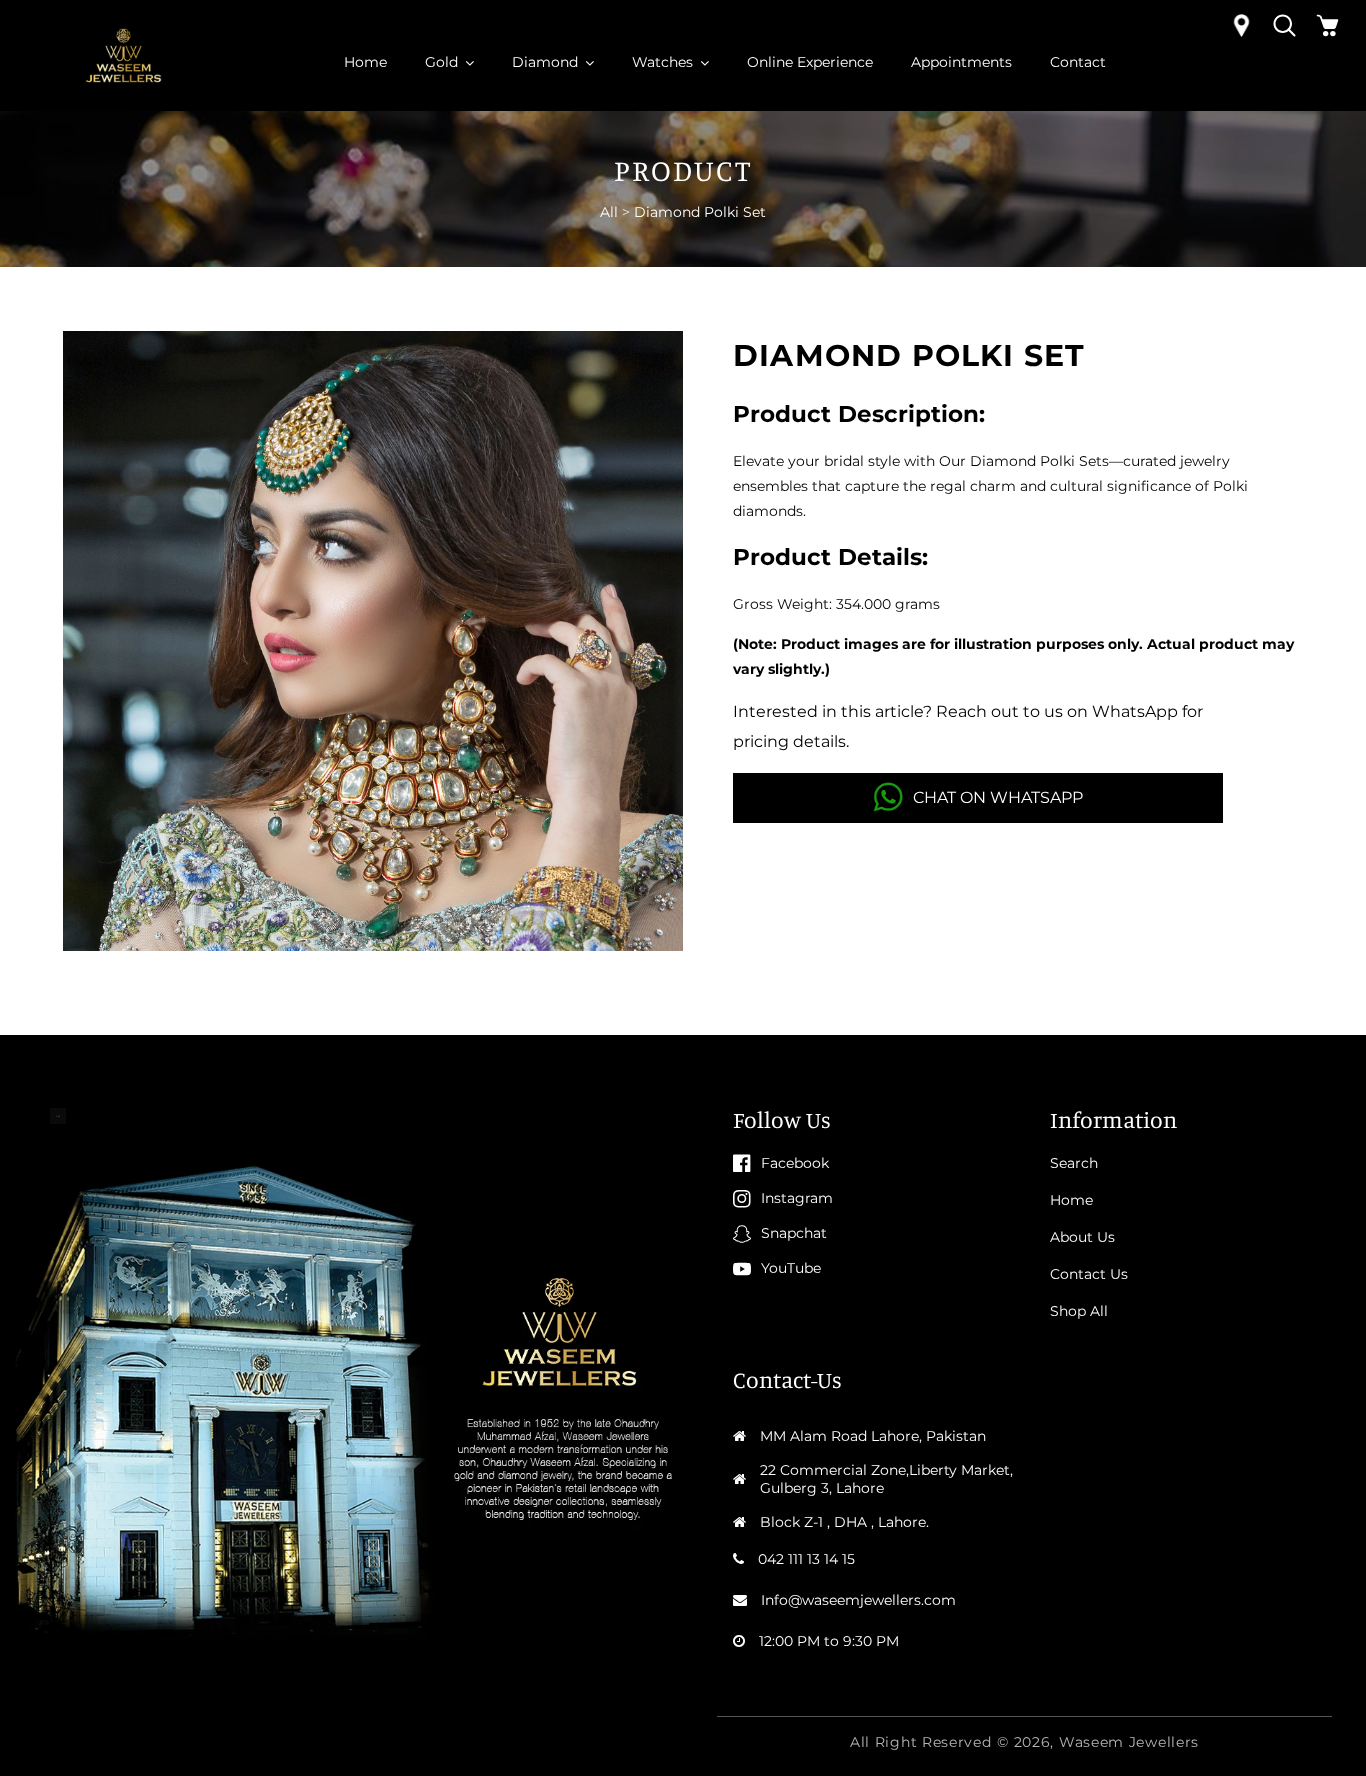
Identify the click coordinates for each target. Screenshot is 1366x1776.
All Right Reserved (921, 1742)
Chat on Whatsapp (998, 797)
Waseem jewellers (1129, 1742)
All (609, 212)
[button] (1284, 25)
